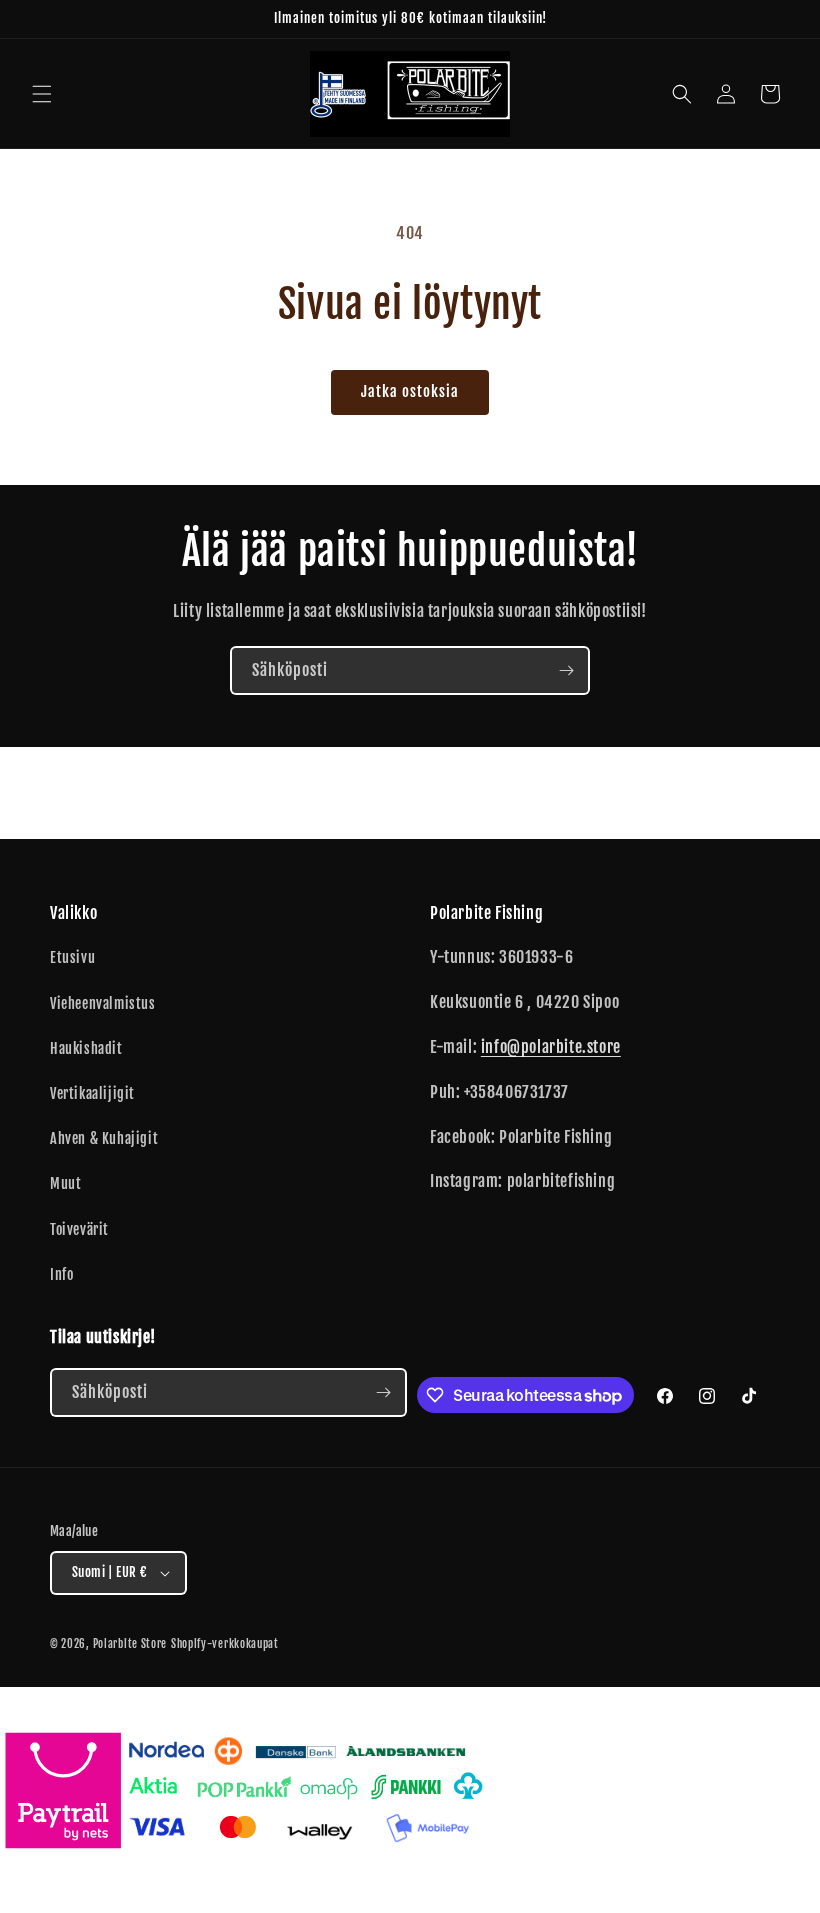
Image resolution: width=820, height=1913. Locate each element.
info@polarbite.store (551, 1047)
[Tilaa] (566, 670)
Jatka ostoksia (410, 391)
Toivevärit (79, 1229)
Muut (65, 1183)
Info (61, 1274)
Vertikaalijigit (92, 1093)
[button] (42, 94)
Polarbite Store (130, 1644)
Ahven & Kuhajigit (104, 1138)
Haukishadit (86, 1048)
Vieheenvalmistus (103, 1003)
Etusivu (72, 957)
